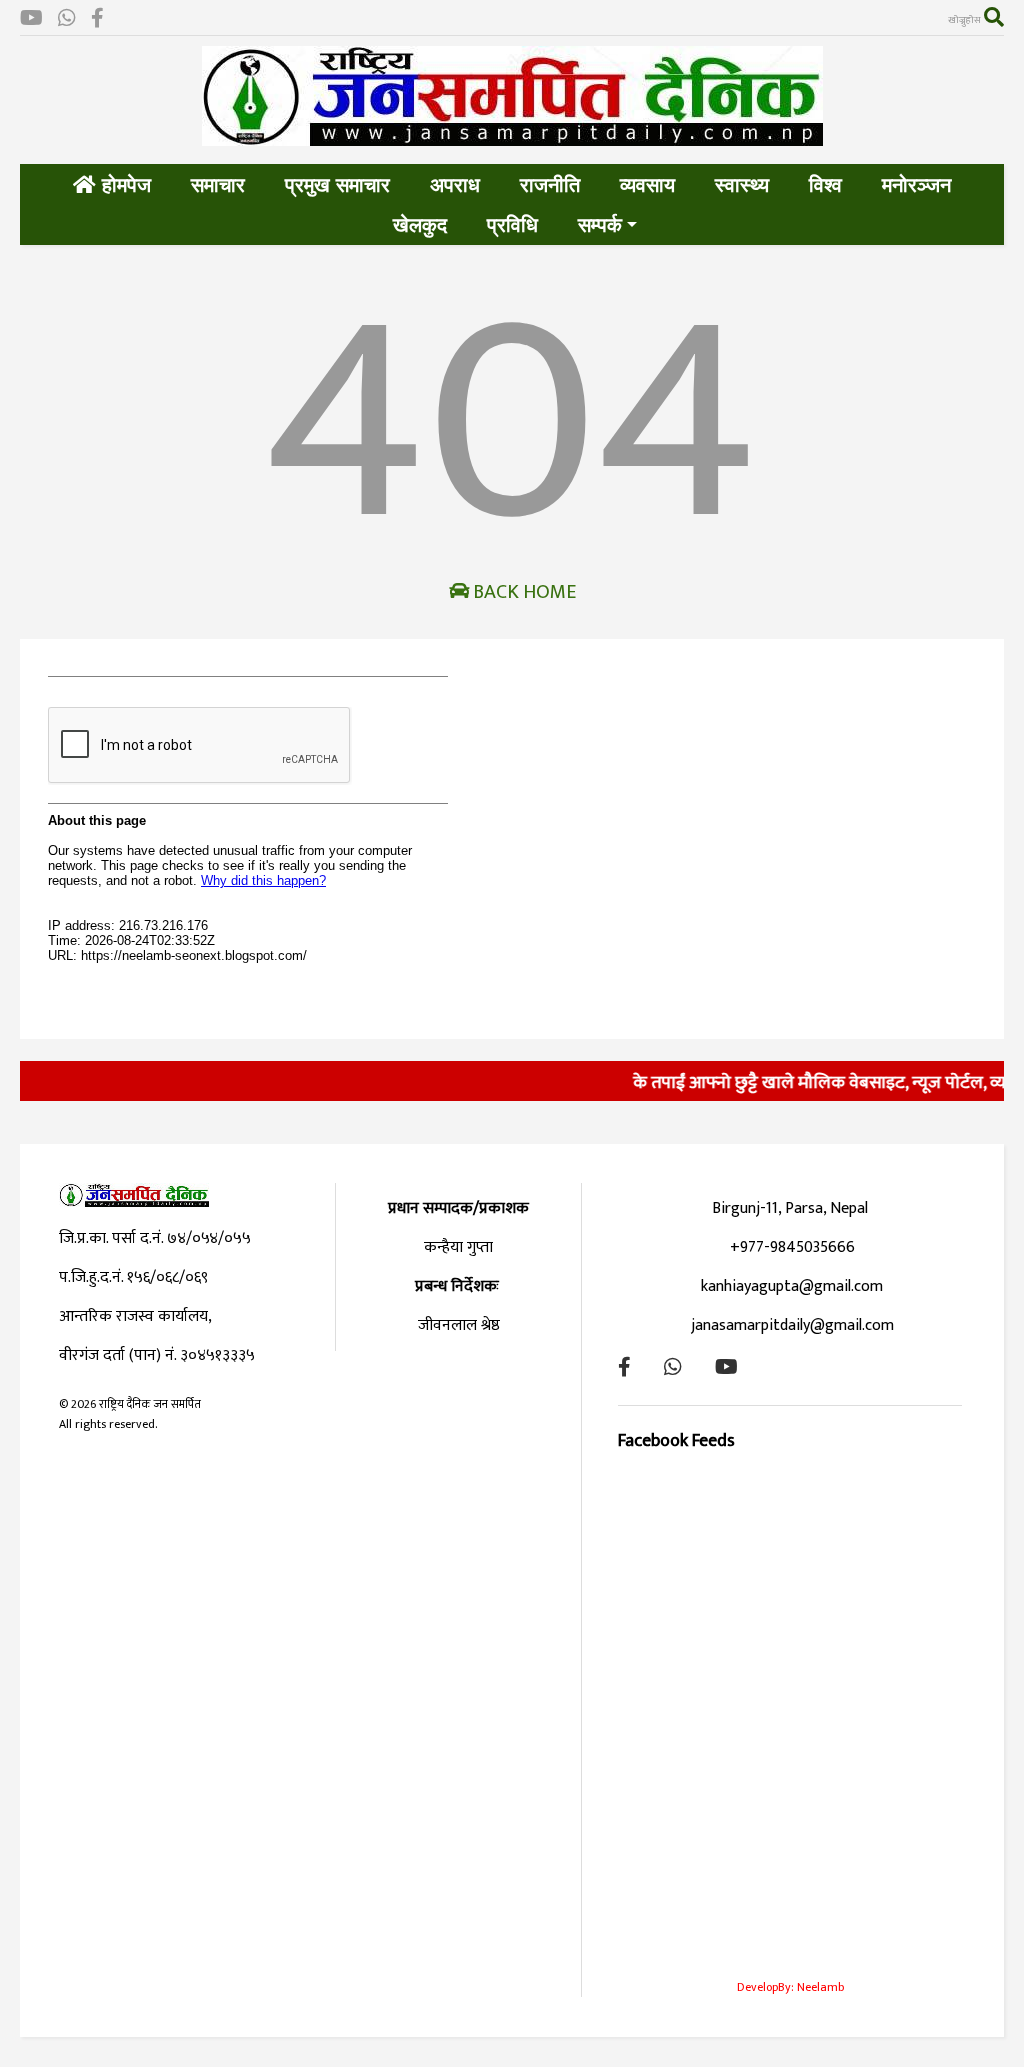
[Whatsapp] (67, 19)
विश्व (825, 185)
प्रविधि (512, 225)
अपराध (455, 185)
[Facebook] (97, 19)
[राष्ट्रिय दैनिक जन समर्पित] (512, 138)
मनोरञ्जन (916, 185)
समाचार (218, 185)
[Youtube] (31, 19)
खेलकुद (420, 225)
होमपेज (123, 185)
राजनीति (550, 185)
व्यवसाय (647, 185)
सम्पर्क (600, 225)
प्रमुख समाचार (337, 185)
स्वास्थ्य (742, 185)
